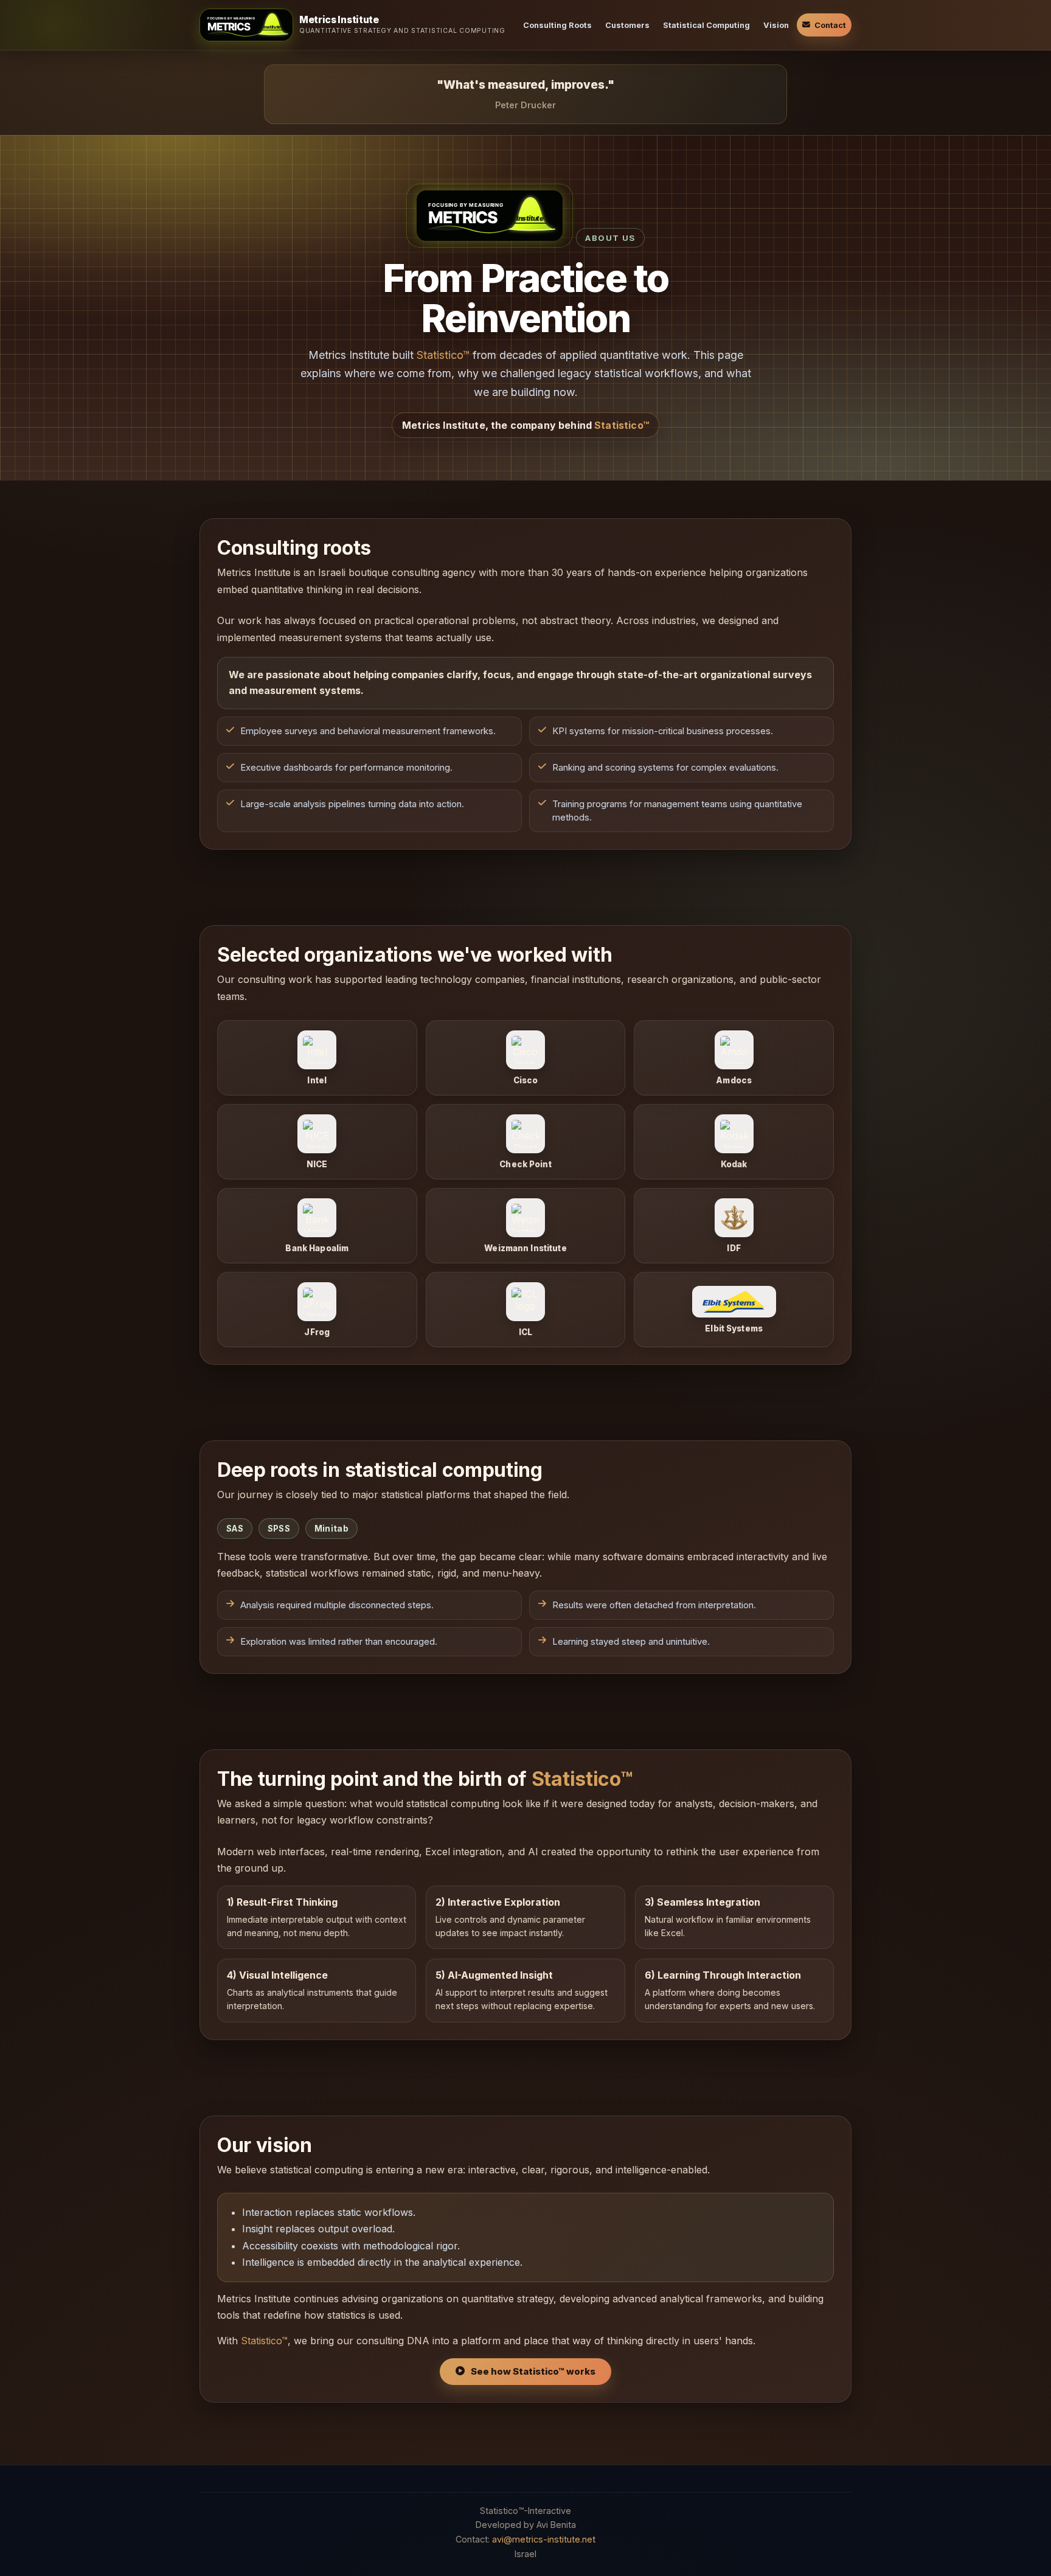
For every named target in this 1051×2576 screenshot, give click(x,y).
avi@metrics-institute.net (544, 2539)
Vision (776, 25)
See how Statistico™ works (533, 2372)
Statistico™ (443, 355)
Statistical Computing (706, 25)
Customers (627, 25)
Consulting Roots (557, 25)
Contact (830, 25)
